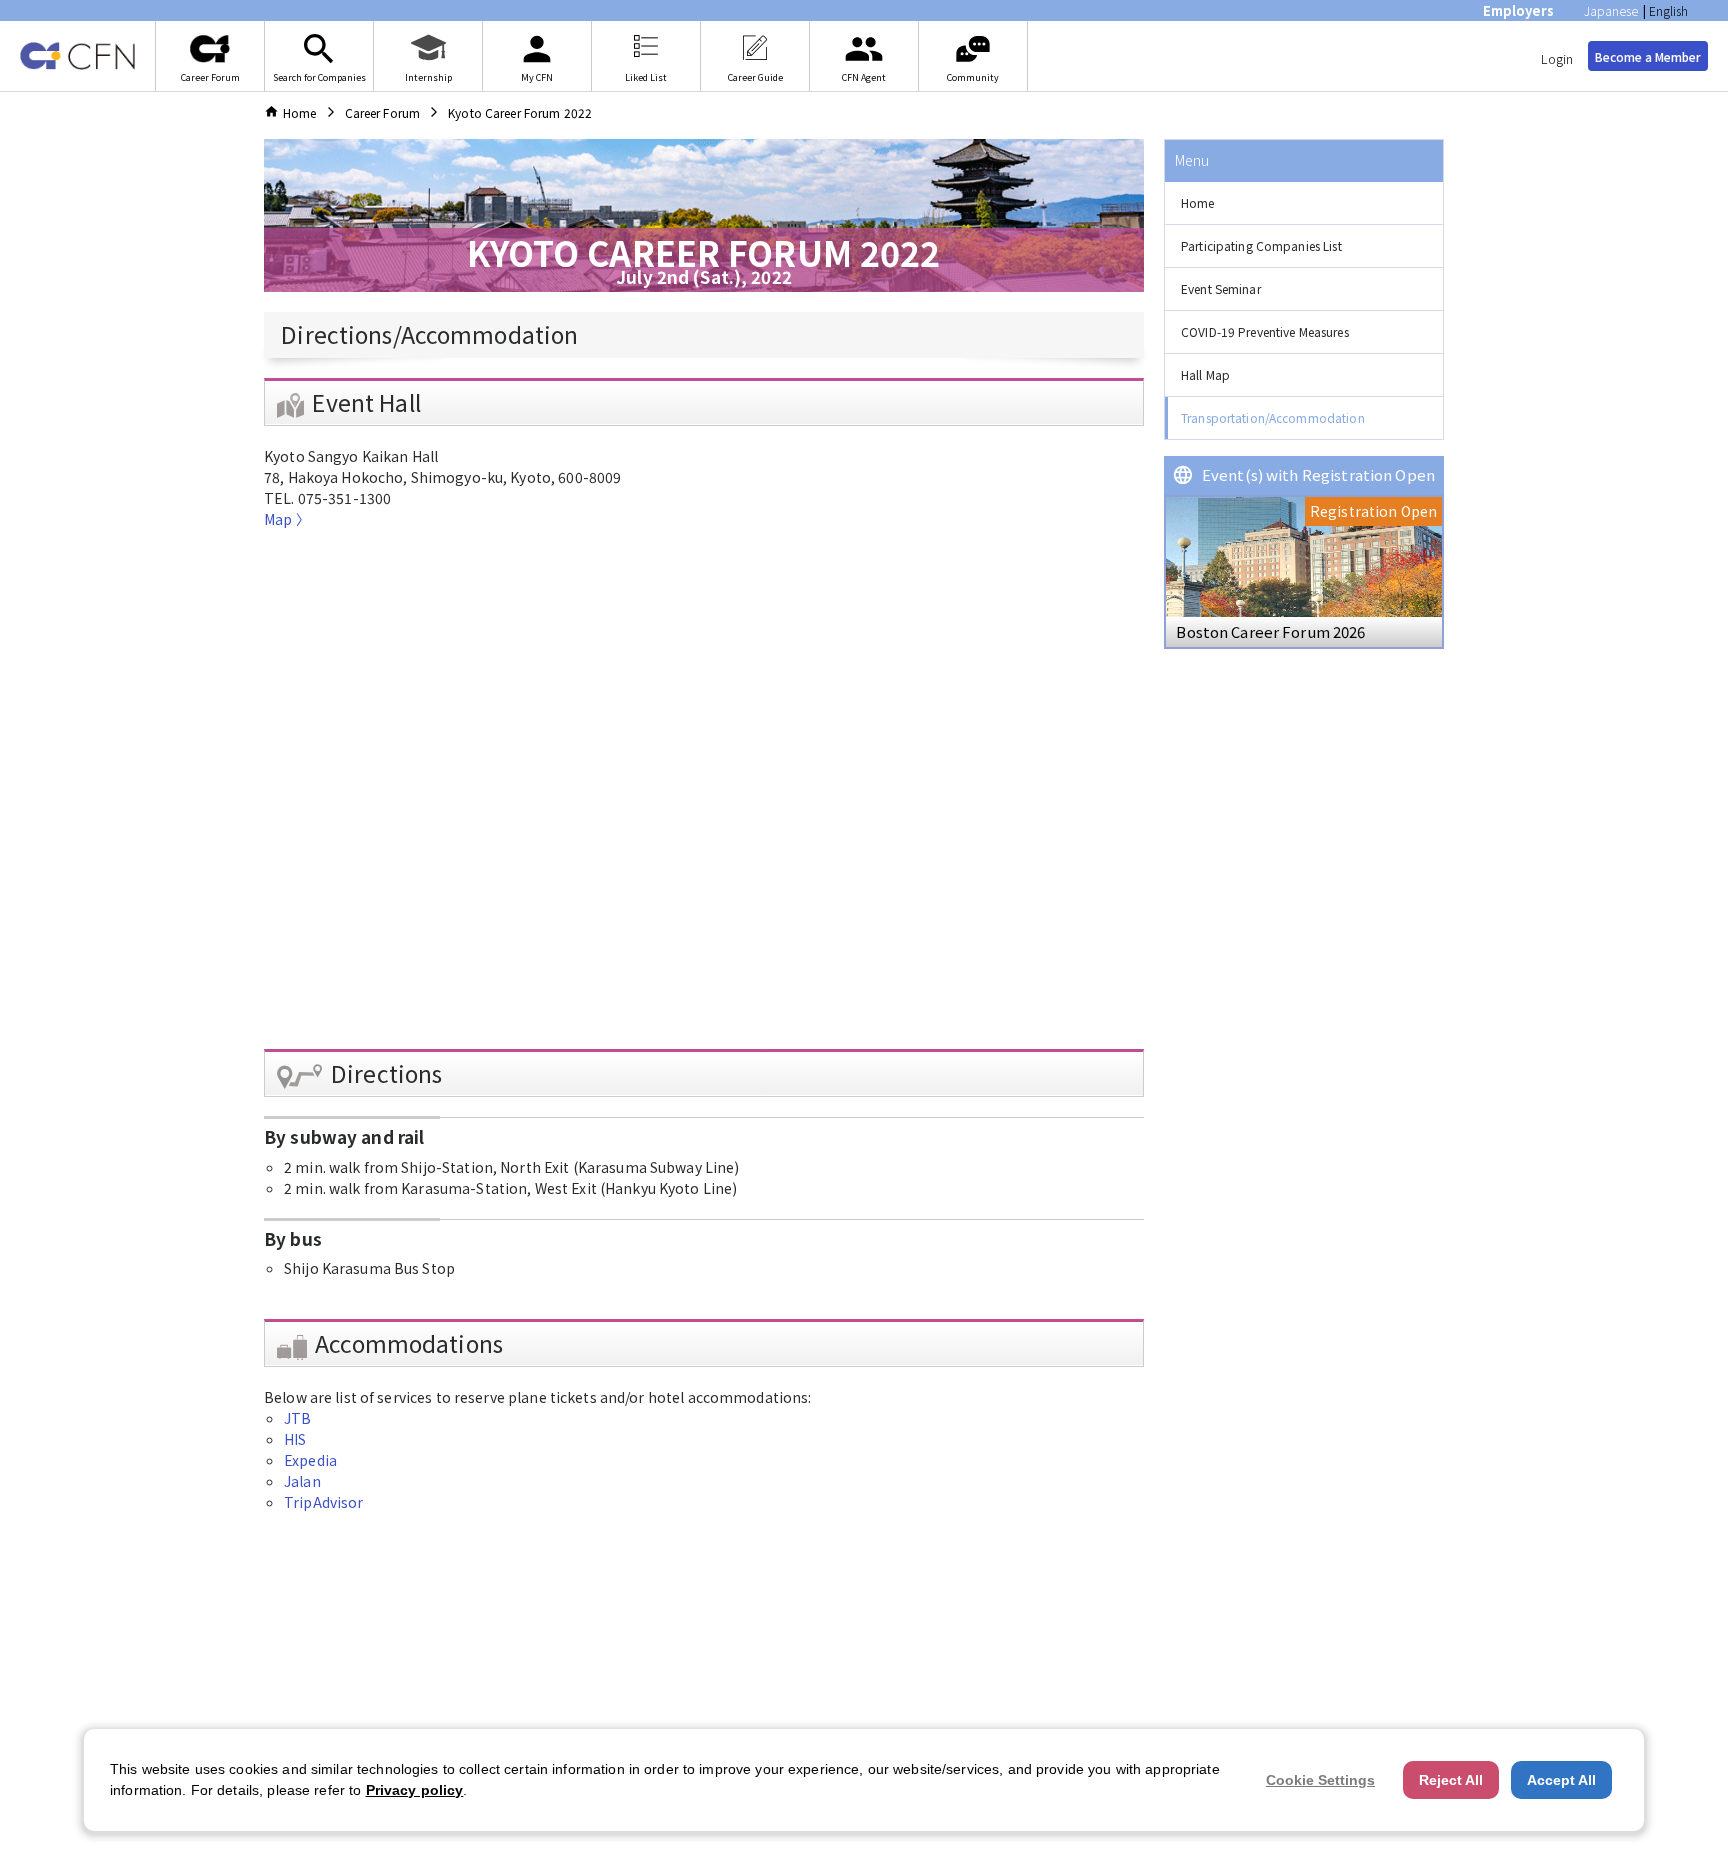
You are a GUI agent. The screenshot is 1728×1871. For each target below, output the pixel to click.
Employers (1518, 10)
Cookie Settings (1320, 1780)
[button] (1304, 203)
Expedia (310, 1460)
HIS (295, 1439)
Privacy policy (415, 1790)
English (1668, 10)
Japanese (1611, 10)
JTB (297, 1418)
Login (1557, 58)
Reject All (1451, 1780)
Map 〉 (287, 519)
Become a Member (1648, 56)
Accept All (1561, 1780)
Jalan (302, 1481)
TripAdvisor (323, 1502)
